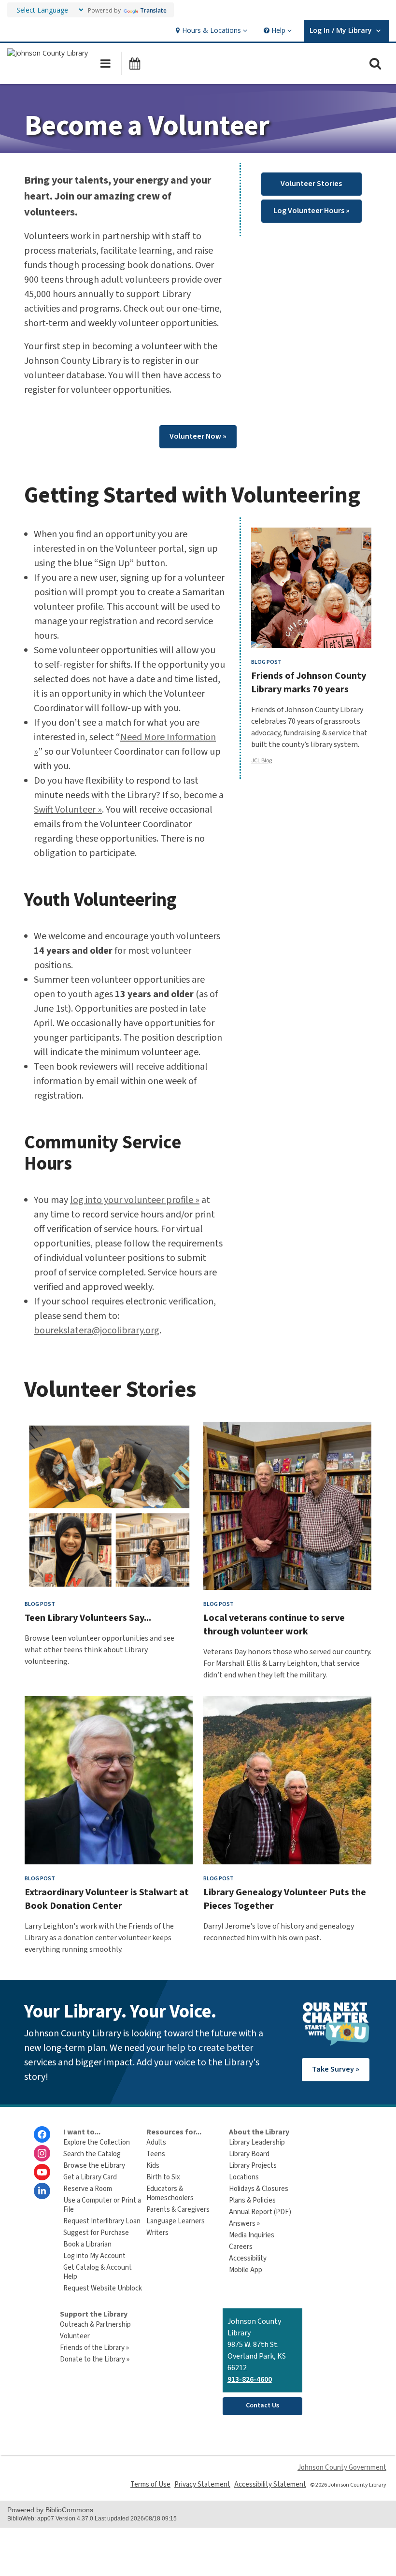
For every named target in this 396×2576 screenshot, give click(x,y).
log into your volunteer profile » (135, 1200)
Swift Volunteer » (68, 810)
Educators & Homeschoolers (170, 2193)
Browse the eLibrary (94, 2166)
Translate (153, 10)
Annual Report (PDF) (260, 2212)
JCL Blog (262, 761)
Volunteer (75, 2336)
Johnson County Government (342, 2468)
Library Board (249, 2154)
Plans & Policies (252, 2200)
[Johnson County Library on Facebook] (42, 2134)
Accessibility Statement (270, 2484)
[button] (210, 31)
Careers (241, 2247)
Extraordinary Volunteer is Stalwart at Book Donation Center (107, 1899)
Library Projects (253, 2166)
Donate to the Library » (95, 2359)
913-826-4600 (250, 2379)
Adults (156, 2142)
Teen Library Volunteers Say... (88, 1618)
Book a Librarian (87, 2244)
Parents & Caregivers (178, 2210)
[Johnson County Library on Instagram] (42, 2153)
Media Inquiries (252, 2235)
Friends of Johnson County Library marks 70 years (309, 683)
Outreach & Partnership (95, 2325)
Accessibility (248, 2258)
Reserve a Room (88, 2189)
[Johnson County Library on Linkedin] (42, 2191)
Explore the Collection (97, 2142)
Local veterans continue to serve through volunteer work (274, 1625)
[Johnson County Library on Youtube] (42, 2172)
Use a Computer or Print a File (102, 2205)
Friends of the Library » (94, 2348)
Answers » (244, 2224)
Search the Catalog (92, 2154)
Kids (153, 2166)
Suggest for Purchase (96, 2233)
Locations (244, 2177)
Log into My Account (94, 2256)
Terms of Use (150, 2484)
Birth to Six (163, 2177)
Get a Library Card (90, 2177)
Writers (157, 2233)
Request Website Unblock (103, 2288)
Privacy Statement (202, 2484)
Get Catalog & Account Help (98, 2272)
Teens (156, 2154)
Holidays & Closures (259, 2189)
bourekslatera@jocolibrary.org (97, 1331)
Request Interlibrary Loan (102, 2221)
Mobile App (246, 2270)
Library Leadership (257, 2142)
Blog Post (266, 662)
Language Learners (176, 2221)
